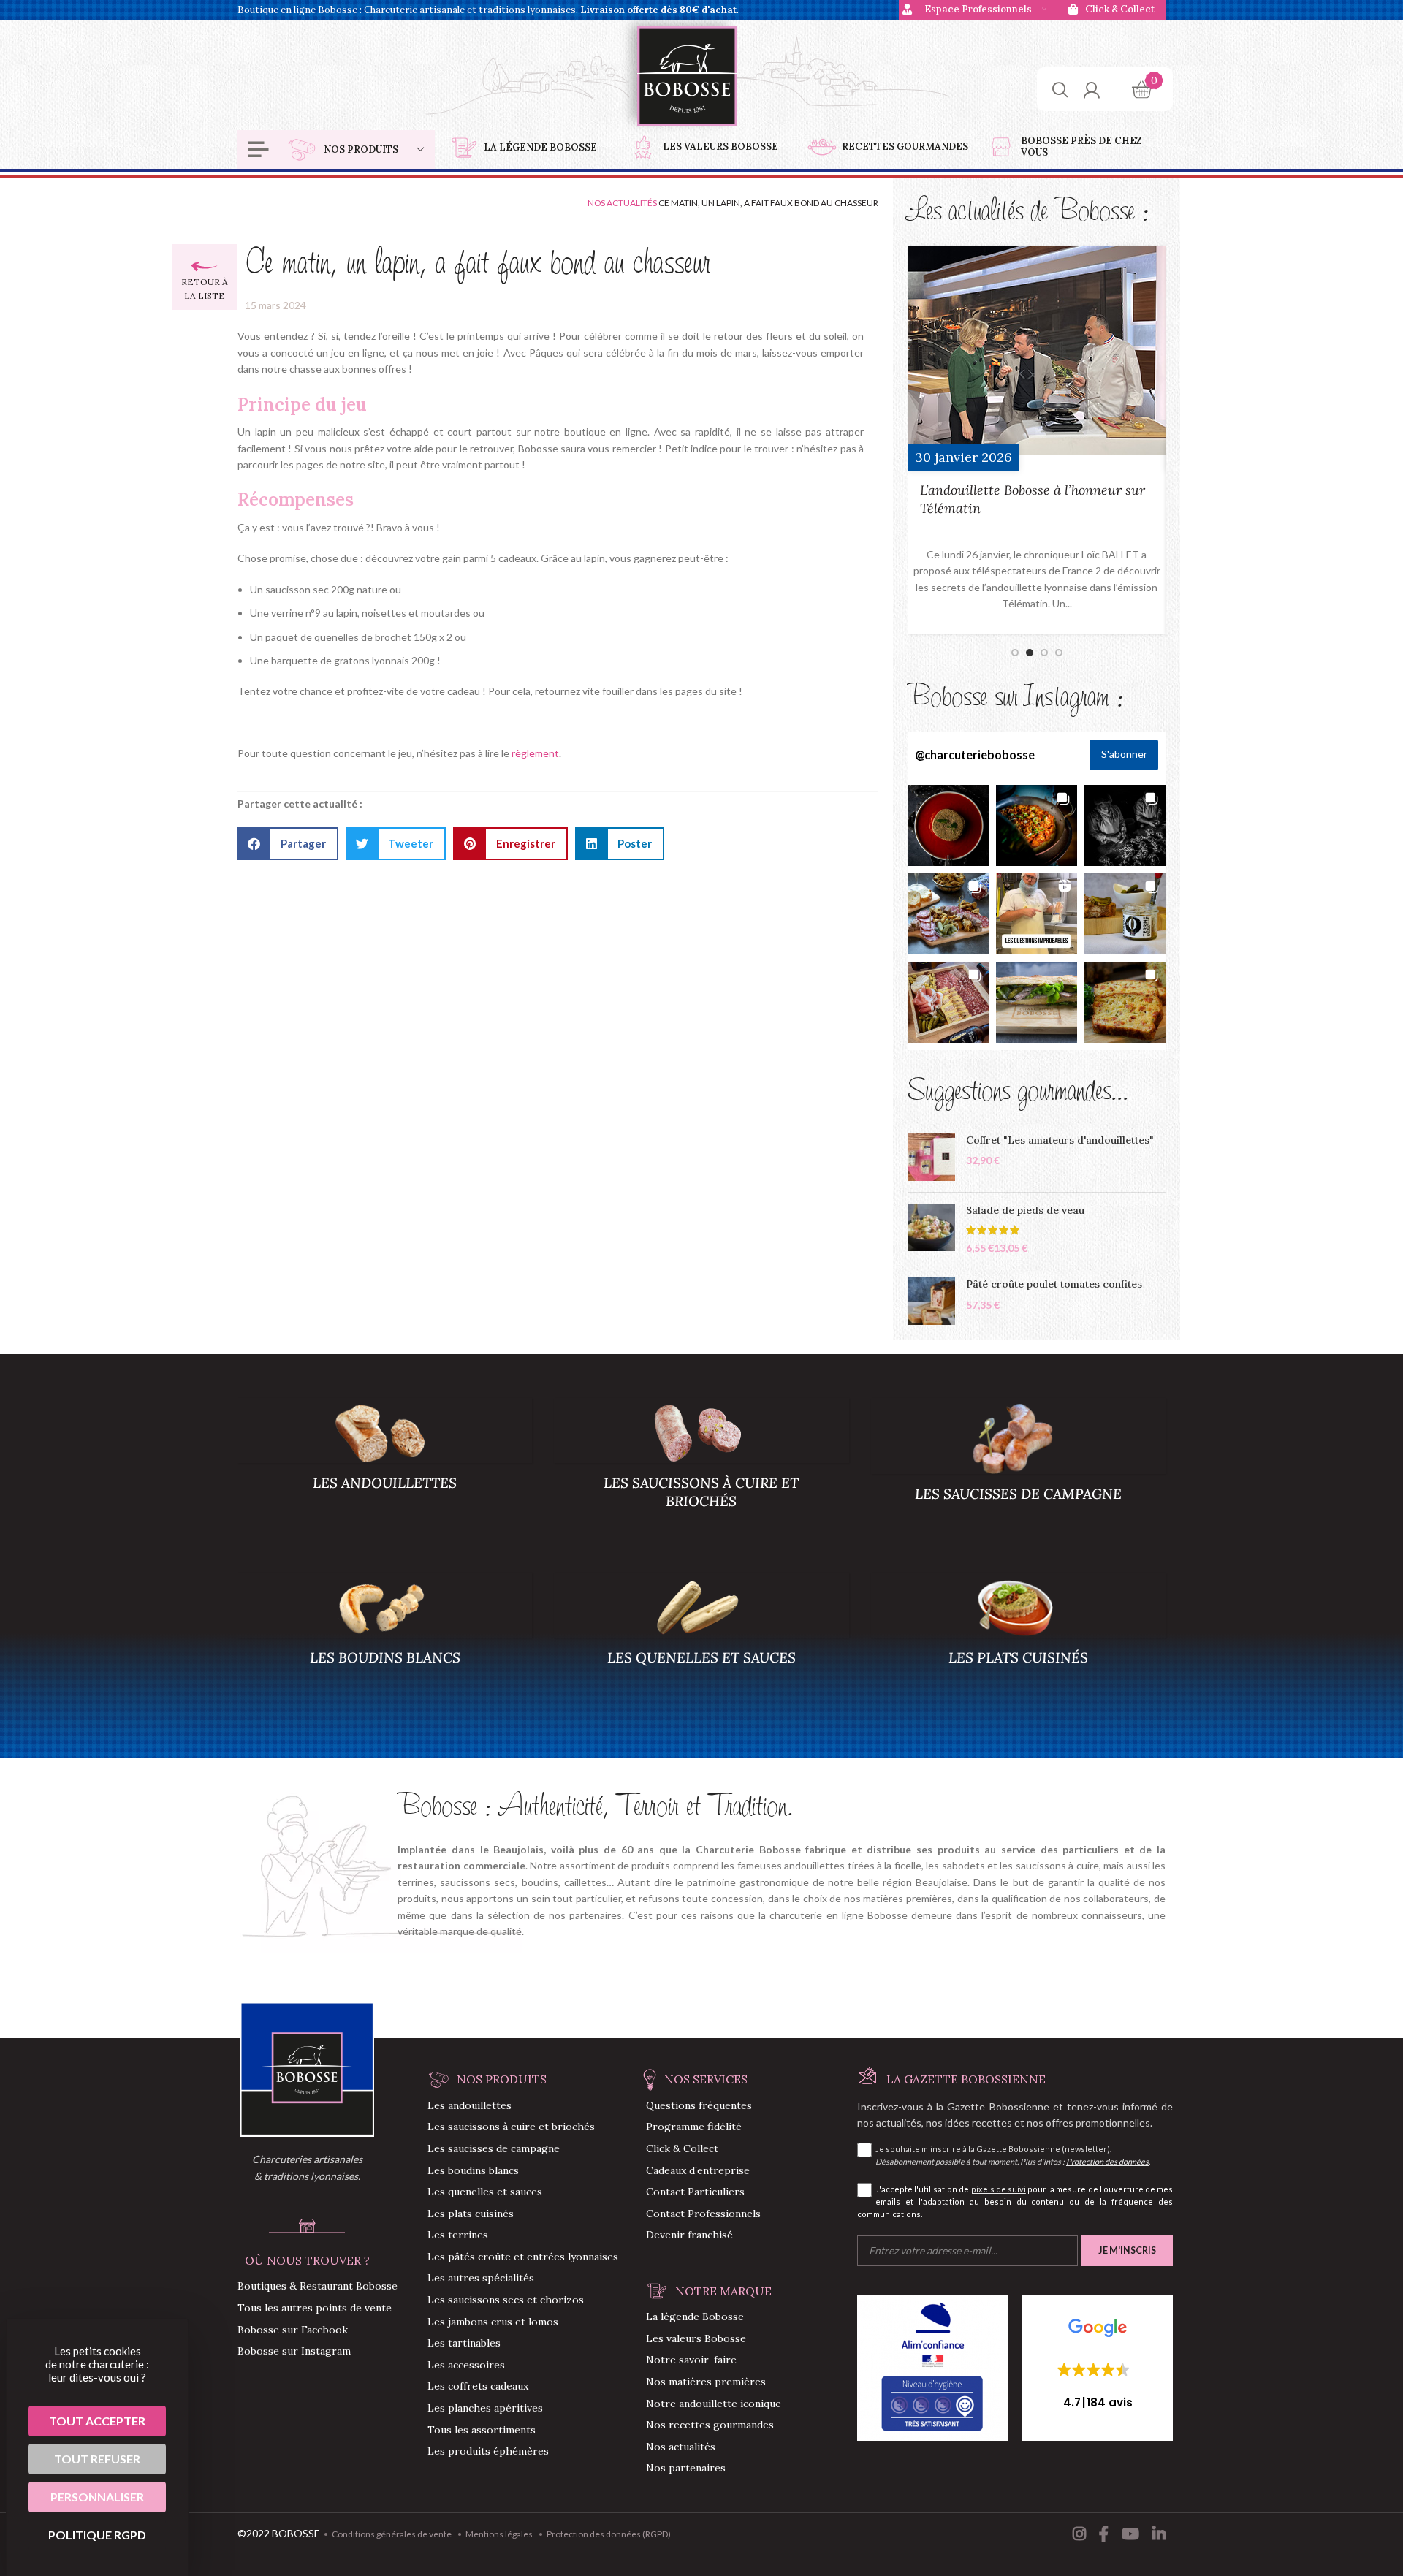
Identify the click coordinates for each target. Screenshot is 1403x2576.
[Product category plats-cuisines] (1018, 1644)
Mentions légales (499, 2534)
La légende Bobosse (695, 2317)
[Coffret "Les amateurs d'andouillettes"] (931, 1157)
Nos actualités (622, 203)
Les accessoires (466, 2365)
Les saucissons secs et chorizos (506, 2300)
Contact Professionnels (703, 2214)
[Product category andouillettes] (385, 1469)
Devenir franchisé (689, 2235)
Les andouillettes (469, 2105)
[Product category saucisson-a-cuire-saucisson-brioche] (701, 1469)
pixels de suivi (999, 2189)
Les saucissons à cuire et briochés (511, 2127)
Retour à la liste (205, 289)
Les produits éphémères (488, 2451)
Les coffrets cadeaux (478, 2386)
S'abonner (1124, 754)
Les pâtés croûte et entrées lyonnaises (523, 2257)
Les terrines (458, 2235)
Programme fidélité (694, 2127)
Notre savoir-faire (691, 2360)
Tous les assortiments (482, 2430)
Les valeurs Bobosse (696, 2338)
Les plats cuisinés (471, 2214)
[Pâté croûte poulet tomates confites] (931, 1301)
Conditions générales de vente (392, 2534)
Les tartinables (464, 2343)
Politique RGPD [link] (97, 2535)
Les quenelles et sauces (485, 2192)
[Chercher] (1060, 89)
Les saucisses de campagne (494, 2148)
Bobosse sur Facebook (293, 2330)
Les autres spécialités (481, 2278)
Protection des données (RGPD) (609, 2534)
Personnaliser (97, 2497)
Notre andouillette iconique (714, 2404)
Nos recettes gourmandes (710, 2425)
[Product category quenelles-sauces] (701, 1644)
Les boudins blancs (473, 2170)
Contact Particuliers (695, 2192)
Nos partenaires (686, 2468)
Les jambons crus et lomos (493, 2322)
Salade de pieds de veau (1025, 1210)
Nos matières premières (706, 2382)
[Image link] (307, 2068)
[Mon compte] (1091, 89)
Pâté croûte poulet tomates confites (1054, 1284)
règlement (535, 753)
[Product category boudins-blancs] (385, 1644)
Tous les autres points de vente (315, 2308)
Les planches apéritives (485, 2408)
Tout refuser (97, 2459)
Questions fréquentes (699, 2105)
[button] (288, 844)
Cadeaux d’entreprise (698, 2170)
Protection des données (1107, 2161)
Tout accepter (97, 2421)
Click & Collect (682, 2148)
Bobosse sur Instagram (294, 2351)
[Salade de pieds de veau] (931, 1230)
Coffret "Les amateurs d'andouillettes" (1060, 1140)
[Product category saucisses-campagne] (1018, 1474)
